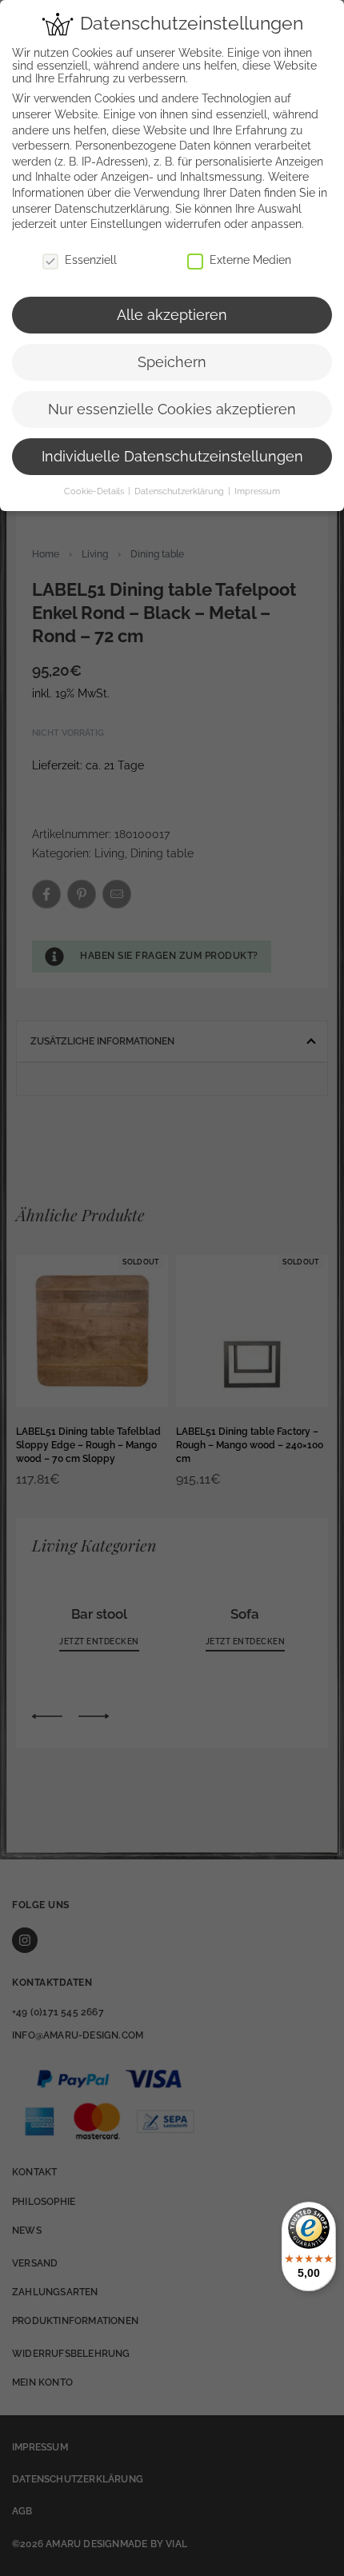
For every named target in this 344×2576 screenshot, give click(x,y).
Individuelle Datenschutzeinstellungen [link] (172, 457)
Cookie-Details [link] (95, 491)
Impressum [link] (257, 491)
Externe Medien (250, 260)
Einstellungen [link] (126, 224)
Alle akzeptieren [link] (172, 315)
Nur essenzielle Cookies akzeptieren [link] (172, 409)
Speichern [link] (172, 362)
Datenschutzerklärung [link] (112, 209)
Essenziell (91, 260)
